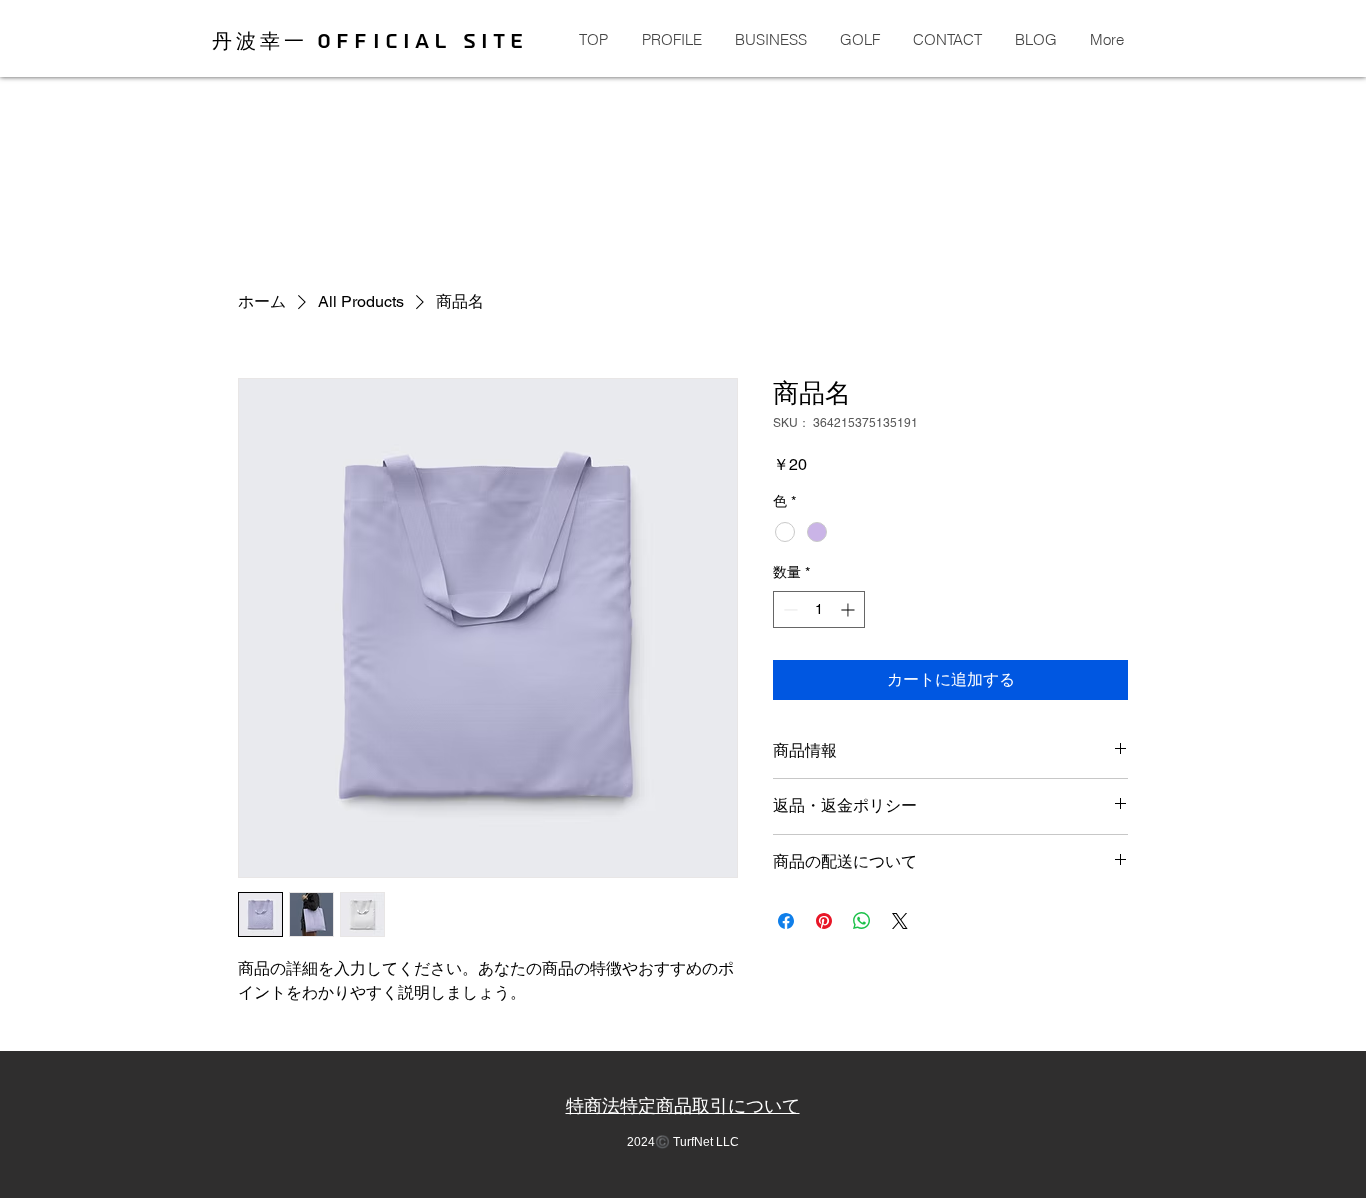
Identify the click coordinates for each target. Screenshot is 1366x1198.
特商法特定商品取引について (683, 1106)
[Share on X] (900, 921)
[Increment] (849, 609)
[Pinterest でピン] (824, 921)
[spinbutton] (819, 609)
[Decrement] (788, 609)
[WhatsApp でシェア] (862, 921)
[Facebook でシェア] (786, 921)
